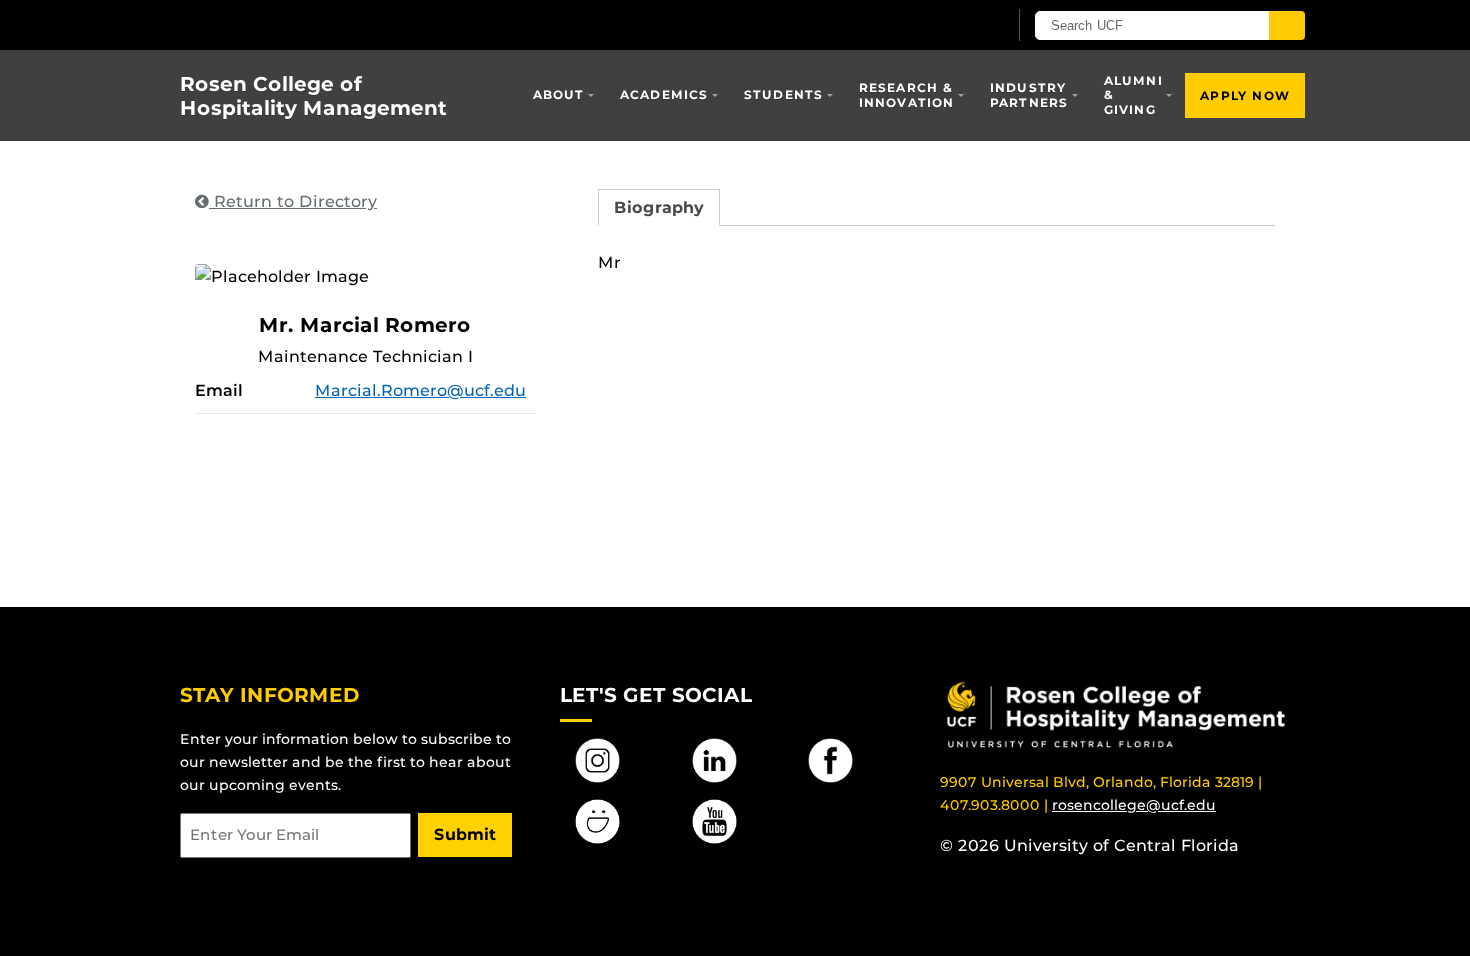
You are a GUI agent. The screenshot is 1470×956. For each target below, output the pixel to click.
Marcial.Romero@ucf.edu (420, 390)
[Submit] (1287, 25)
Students (784, 94)
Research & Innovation (907, 94)
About (559, 94)
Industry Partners (1029, 94)
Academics (664, 94)
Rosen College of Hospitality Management (313, 96)
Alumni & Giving (1133, 95)
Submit (465, 834)
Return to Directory (293, 201)
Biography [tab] (659, 207)
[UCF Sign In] (942, 26)
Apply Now (1245, 95)
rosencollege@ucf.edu (1134, 805)
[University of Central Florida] (326, 24)
